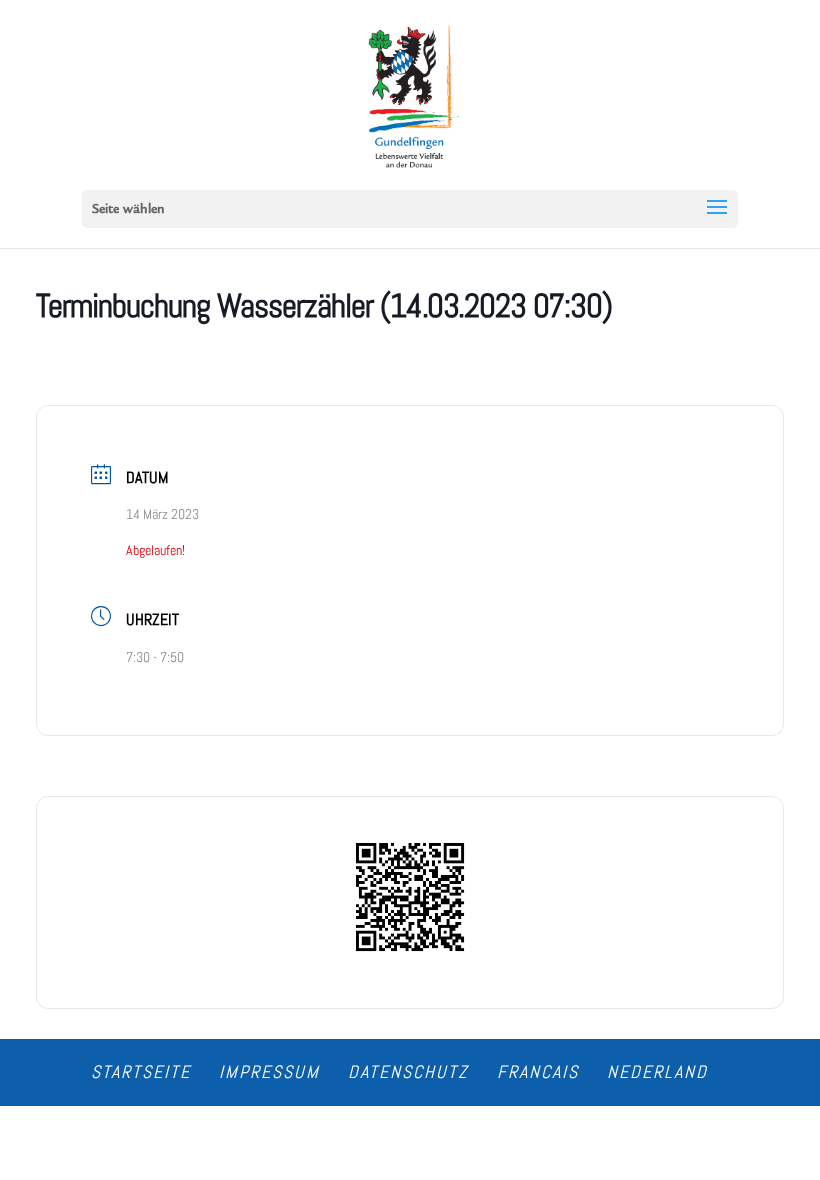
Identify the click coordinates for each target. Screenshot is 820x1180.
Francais (538, 1071)
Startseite (141, 1071)
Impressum (269, 1071)
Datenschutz (408, 1071)
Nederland (657, 1071)
